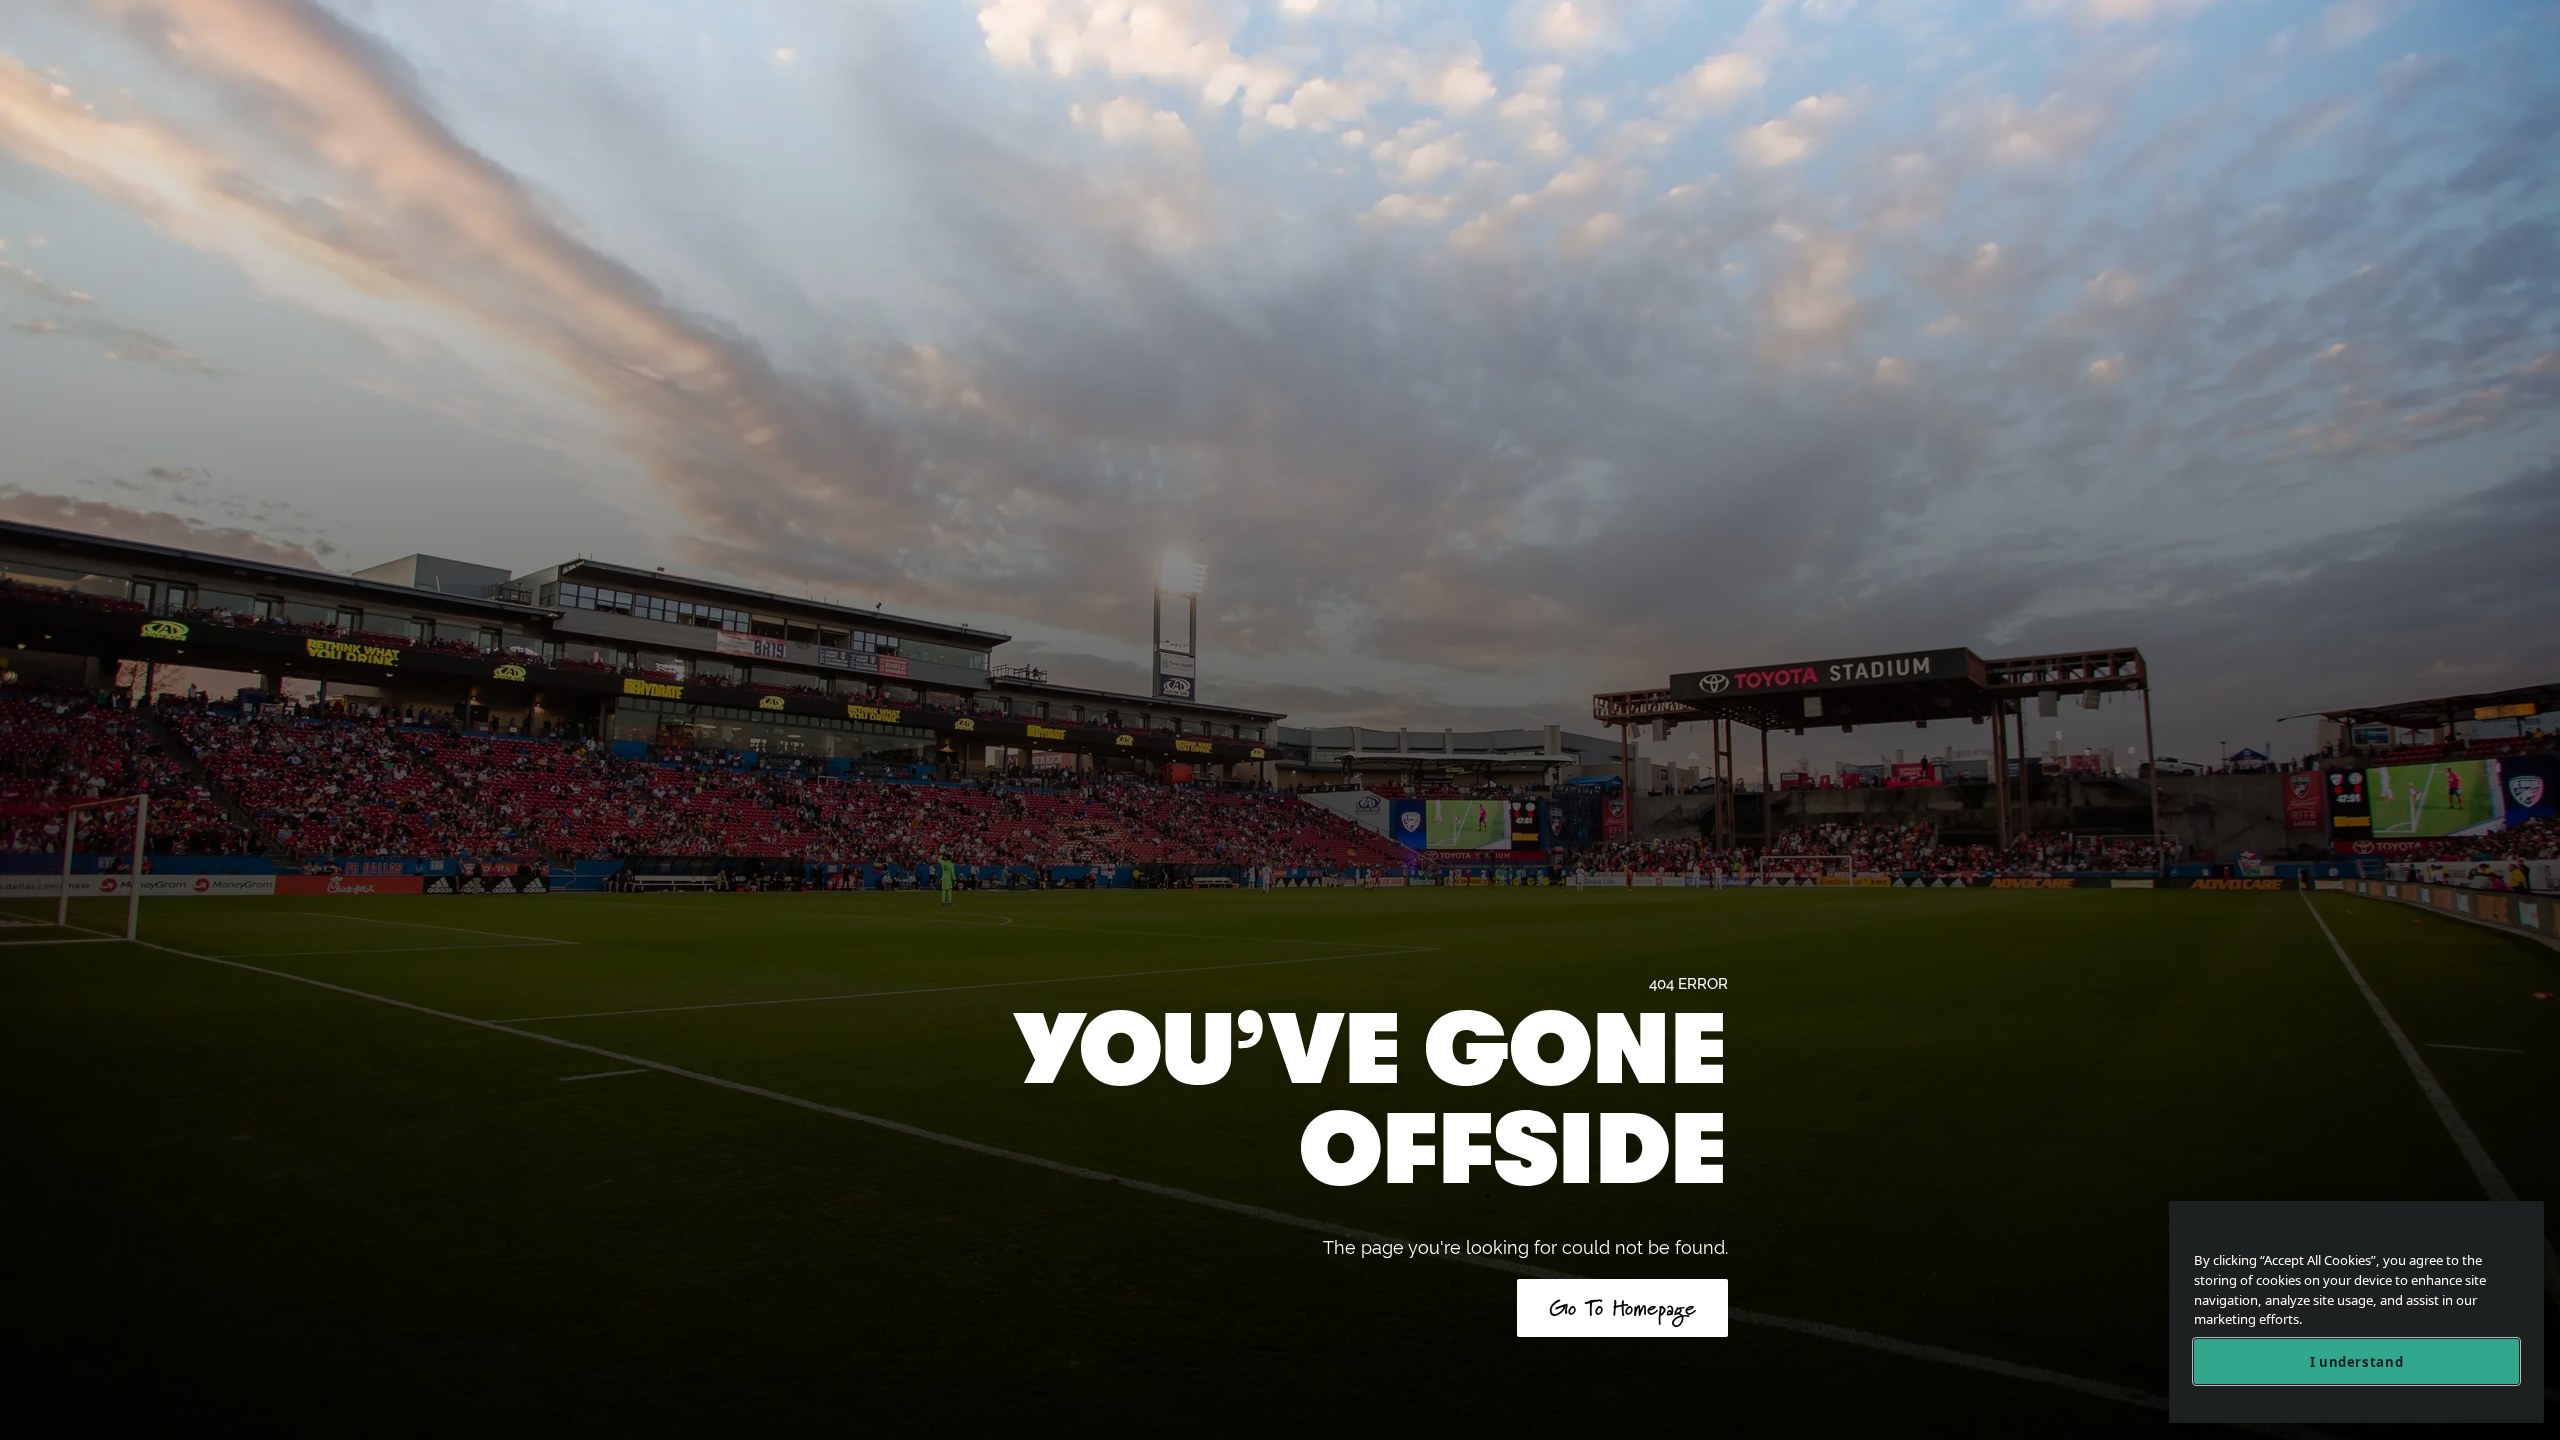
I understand (2357, 1362)
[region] (2356, 1312)
